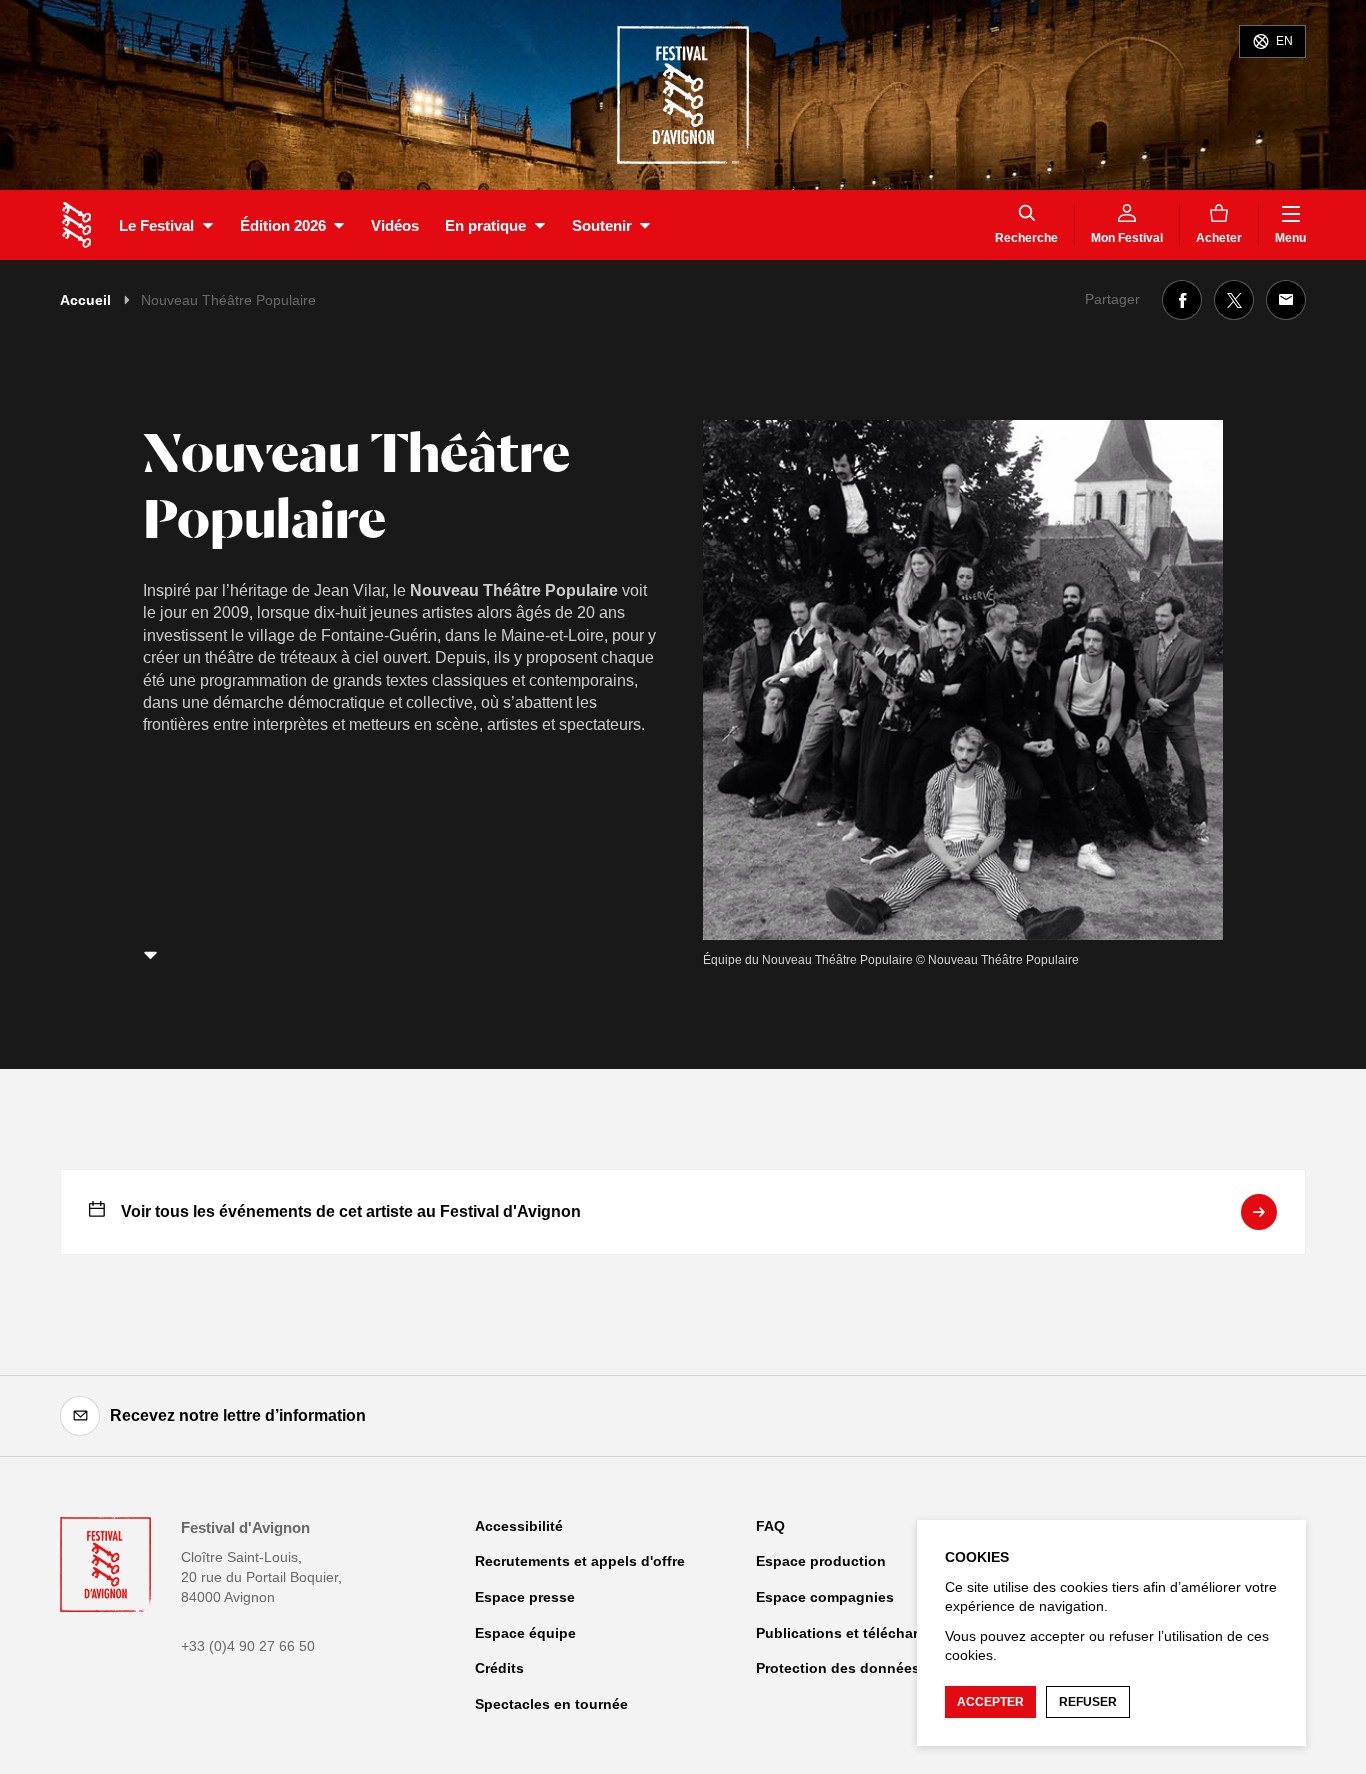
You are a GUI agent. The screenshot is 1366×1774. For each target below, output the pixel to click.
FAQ (770, 1526)
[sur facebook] (1182, 300)
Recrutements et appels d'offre (580, 1561)
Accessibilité (519, 1526)
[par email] (1286, 300)
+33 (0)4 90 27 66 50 (248, 1646)
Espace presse (525, 1597)
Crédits (499, 1668)
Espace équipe (525, 1633)
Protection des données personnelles (884, 1668)
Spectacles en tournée (551, 1704)
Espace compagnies (825, 1597)
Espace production (821, 1561)
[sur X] (1234, 300)
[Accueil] (76, 225)
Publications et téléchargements (866, 1633)
